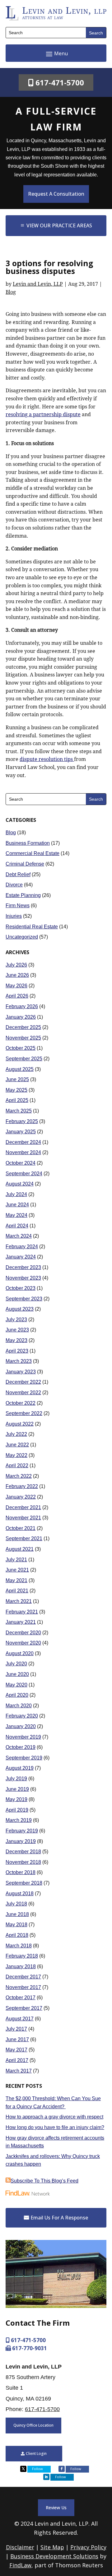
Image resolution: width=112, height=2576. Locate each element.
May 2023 (16, 1340)
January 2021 (21, 1622)
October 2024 (21, 1163)
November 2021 (23, 1518)
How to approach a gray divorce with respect (54, 2117)
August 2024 (20, 1184)
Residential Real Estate (32, 927)
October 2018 (21, 1872)
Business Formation (28, 843)
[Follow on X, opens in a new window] (23, 2469)
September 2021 (24, 1538)
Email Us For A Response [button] (59, 2218)
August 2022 (20, 1424)
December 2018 (23, 1852)
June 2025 (17, 1079)
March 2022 (19, 1476)
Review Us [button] (56, 2508)
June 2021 (17, 1570)
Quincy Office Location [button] (33, 2425)
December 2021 (23, 1507)
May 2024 (16, 1215)
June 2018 (17, 1914)
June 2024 (17, 1205)
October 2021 (21, 1528)
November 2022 (23, 1393)
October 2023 (21, 1288)
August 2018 (20, 1893)
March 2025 (19, 1111)
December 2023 (23, 1267)
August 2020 (20, 1653)
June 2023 (17, 1330)
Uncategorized (22, 937)
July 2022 (16, 1434)
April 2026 (17, 996)
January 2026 (21, 1017)
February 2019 (22, 1831)
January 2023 (21, 1372)
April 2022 (17, 1465)
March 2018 (19, 1946)
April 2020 (17, 1695)
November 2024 (23, 1152)
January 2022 (21, 1497)
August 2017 (20, 2019)
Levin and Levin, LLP (38, 284)
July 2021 (16, 1560)
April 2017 (17, 2060)
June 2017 (17, 2039)
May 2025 (16, 1090)
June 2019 (17, 1789)
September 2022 (24, 1413)
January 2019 (21, 1841)
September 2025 (24, 1059)
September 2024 (24, 1174)
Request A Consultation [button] (56, 194)
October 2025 (21, 1048)
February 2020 (22, 1716)
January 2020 (21, 1726)
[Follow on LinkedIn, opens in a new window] (46, 2477)
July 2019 (16, 1779)
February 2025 (22, 1121)
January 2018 (21, 1966)
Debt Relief (18, 874)
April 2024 (17, 1226)
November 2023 (23, 1278)
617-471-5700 (60, 82)
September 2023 (24, 1299)
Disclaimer (20, 2547)
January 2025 (21, 1132)
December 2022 (23, 1382)
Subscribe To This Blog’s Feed (44, 2181)
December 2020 (23, 1633)
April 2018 (17, 1935)
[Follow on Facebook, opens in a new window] (62, 2469)
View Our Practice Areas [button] (59, 225)
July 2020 (16, 1664)
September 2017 (24, 2008)
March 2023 (19, 1361)
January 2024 (21, 1257)
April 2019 (17, 1810)
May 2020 (16, 1685)
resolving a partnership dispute (43, 414)
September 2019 (24, 1758)
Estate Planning (23, 895)
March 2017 (19, 2071)
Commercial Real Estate (33, 853)
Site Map (52, 2547)
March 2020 (19, 1706)
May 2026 (16, 986)
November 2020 (23, 1643)
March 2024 (19, 1236)
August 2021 (20, 1549)
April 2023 (17, 1351)
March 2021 (19, 1601)
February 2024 (22, 1247)
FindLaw (20, 2565)
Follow (37, 2469)
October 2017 (21, 1998)
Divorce (14, 885)
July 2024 (16, 1194)
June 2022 (17, 1445)
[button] (56, 53)
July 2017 (16, 2029)
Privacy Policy (88, 2547)
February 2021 (22, 1612)
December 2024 (23, 1142)
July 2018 (16, 1904)
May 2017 (16, 2050)
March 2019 (19, 1820)
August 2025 (20, 1069)
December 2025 (23, 1027)
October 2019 (21, 1747)
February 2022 (22, 1486)
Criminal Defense (25, 864)
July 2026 (16, 965)
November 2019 (23, 1737)
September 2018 (24, 1883)
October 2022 (21, 1403)
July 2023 (16, 1320)
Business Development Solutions (54, 2556)
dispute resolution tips (47, 759)
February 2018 (22, 1956)
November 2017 (23, 1987)
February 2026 (22, 1006)
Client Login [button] (36, 2453)
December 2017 (23, 1977)
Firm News (18, 906)
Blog (11, 292)
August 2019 (20, 1768)
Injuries (14, 916)
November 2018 (23, 1862)
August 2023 (20, 1309)
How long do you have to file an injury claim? (55, 2127)
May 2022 (16, 1455)
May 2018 (16, 1925)
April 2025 (17, 1100)
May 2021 (16, 1580)
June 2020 (17, 1674)
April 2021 (17, 1591)
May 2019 (16, 1799)
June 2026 (17, 975)
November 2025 (23, 1038)
